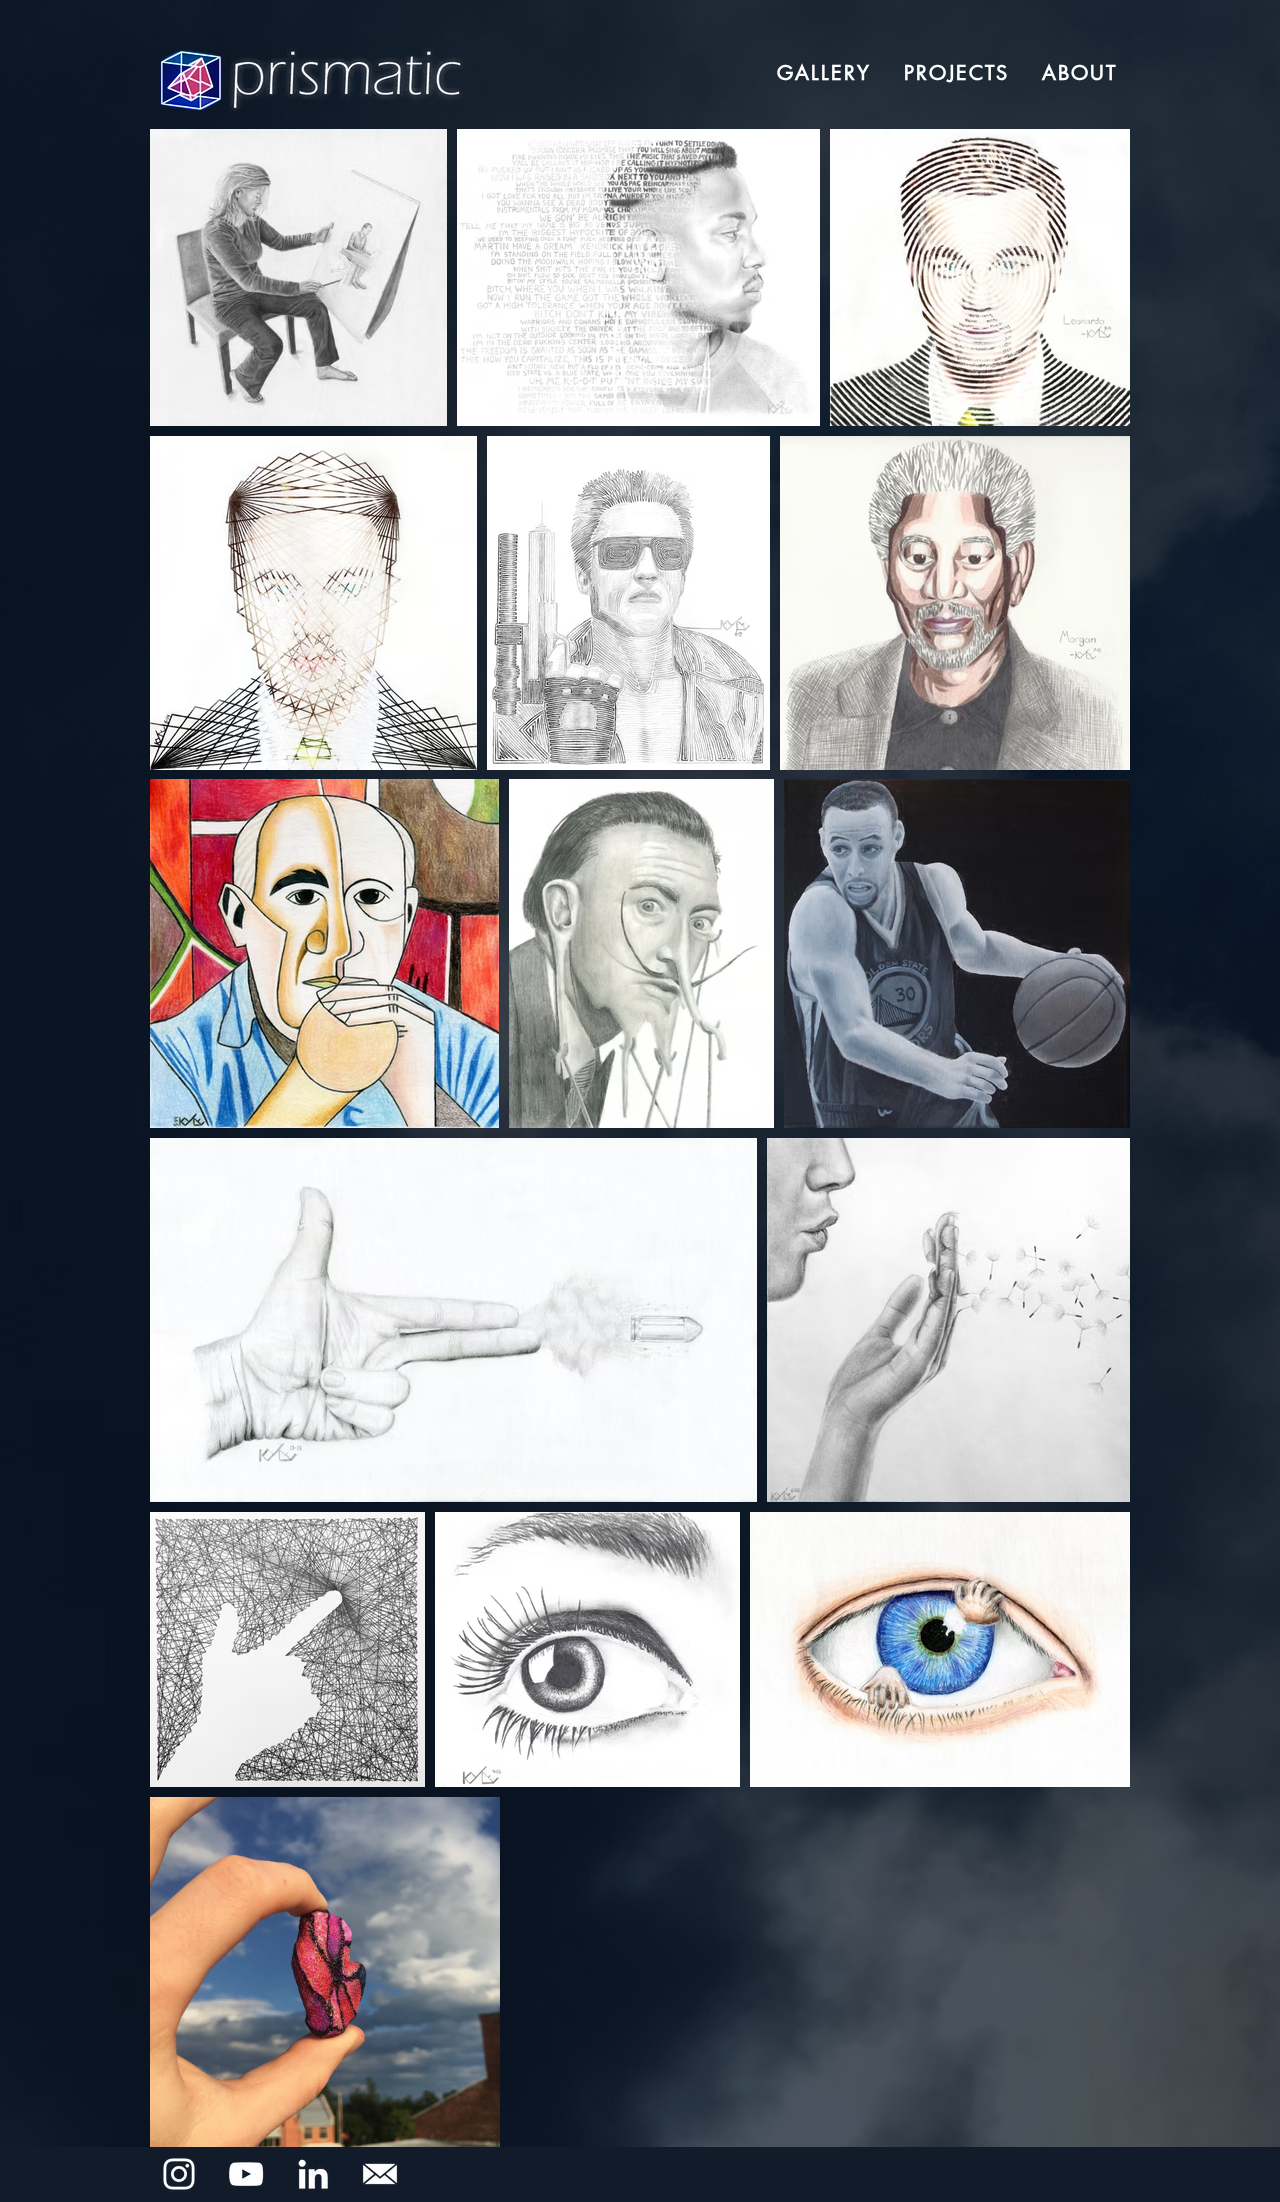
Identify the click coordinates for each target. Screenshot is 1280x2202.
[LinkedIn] (313, 2174)
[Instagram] (179, 2174)
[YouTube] (246, 2174)
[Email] (380, 2174)
